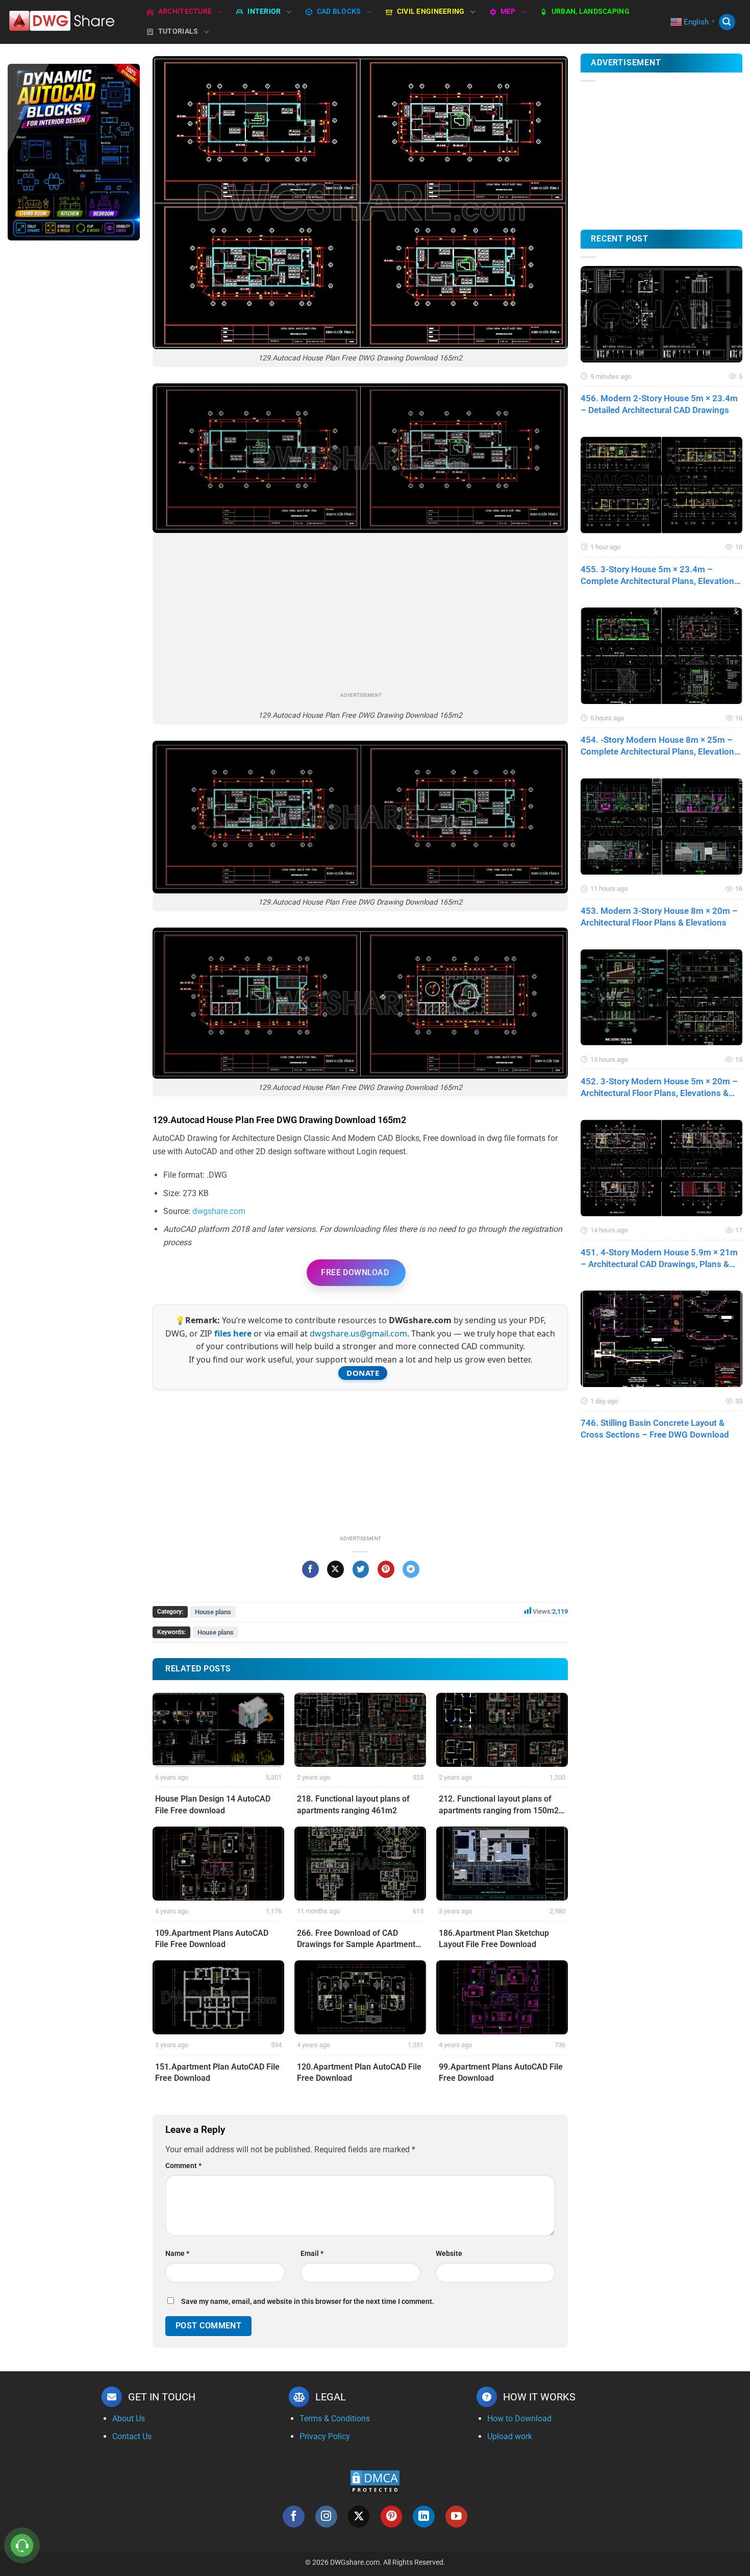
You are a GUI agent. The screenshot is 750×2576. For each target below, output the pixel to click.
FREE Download (355, 1272)
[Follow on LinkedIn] (424, 2517)
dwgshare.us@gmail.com (358, 1333)
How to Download (519, 2419)
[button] (727, 22)
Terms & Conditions (335, 2419)
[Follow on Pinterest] (392, 2517)
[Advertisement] (74, 410)
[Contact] (22, 2546)
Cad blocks (339, 11)
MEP (508, 11)
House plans (213, 1612)
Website (449, 2254)
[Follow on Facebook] (294, 2517)
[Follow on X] (359, 2517)
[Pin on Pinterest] (386, 1569)
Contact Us (132, 2436)
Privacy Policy (325, 2436)
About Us (129, 2419)
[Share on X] (335, 1569)
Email (312, 2254)
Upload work (510, 2436)
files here (233, 1333)
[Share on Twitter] (361, 1569)
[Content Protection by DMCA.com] (375, 2481)
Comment (183, 2166)
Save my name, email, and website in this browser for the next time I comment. (308, 2302)
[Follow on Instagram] (326, 2517)
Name (177, 2254)
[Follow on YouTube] (456, 2517)
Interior (264, 11)
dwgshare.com (219, 1211)
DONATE (363, 1373)
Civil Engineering (431, 11)
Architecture (185, 11)
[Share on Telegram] (411, 1569)
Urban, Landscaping (591, 11)
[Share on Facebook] (310, 1569)
